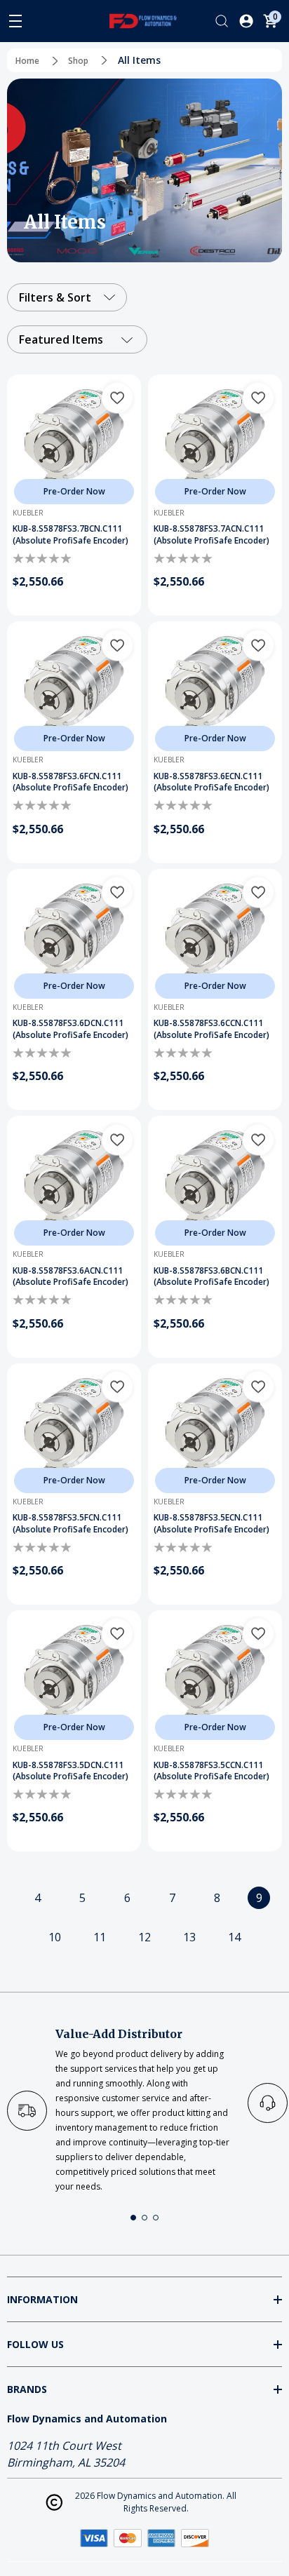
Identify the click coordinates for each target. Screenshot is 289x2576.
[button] (133, 2218)
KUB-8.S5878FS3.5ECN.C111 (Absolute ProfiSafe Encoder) (211, 1524)
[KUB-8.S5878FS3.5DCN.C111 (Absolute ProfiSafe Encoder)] (74, 1677)
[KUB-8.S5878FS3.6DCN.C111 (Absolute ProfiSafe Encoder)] (74, 936)
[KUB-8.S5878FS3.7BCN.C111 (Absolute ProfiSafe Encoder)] (74, 441)
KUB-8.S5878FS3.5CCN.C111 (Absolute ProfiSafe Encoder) (211, 1771)
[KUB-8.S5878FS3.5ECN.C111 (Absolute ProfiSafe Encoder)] (215, 1430)
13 (189, 1937)
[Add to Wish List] (117, 398)
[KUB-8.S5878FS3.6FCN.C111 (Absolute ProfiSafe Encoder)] (74, 688)
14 (234, 1937)
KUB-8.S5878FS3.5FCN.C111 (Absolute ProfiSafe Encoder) (70, 1524)
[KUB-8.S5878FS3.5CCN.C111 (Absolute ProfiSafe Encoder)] (215, 1677)
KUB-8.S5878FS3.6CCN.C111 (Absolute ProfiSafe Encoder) (211, 1029)
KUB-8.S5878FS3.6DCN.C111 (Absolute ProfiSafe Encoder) (70, 1029)
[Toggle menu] (15, 21)
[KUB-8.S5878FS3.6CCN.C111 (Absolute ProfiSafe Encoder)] (215, 936)
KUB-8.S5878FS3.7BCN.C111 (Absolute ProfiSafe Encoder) (70, 535)
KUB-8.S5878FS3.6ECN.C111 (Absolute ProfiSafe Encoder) (211, 782)
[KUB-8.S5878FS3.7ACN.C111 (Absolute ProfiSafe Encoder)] (215, 441)
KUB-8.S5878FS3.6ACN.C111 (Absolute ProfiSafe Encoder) (70, 1277)
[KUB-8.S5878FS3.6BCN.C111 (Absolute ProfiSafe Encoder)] (215, 1183)
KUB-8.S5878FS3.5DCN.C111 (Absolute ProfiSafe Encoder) (70, 1771)
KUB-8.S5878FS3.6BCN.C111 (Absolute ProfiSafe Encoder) (211, 1277)
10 (55, 1937)
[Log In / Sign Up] (246, 21)
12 (144, 1937)
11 (100, 1937)
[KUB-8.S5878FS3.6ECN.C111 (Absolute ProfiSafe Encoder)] (215, 688)
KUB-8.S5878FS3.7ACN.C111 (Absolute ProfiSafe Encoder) (211, 535)
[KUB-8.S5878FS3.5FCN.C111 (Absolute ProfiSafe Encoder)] (74, 1430)
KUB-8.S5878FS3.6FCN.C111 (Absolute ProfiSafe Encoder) (70, 782)
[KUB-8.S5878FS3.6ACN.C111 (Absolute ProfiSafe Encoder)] (74, 1183)
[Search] (222, 21)
